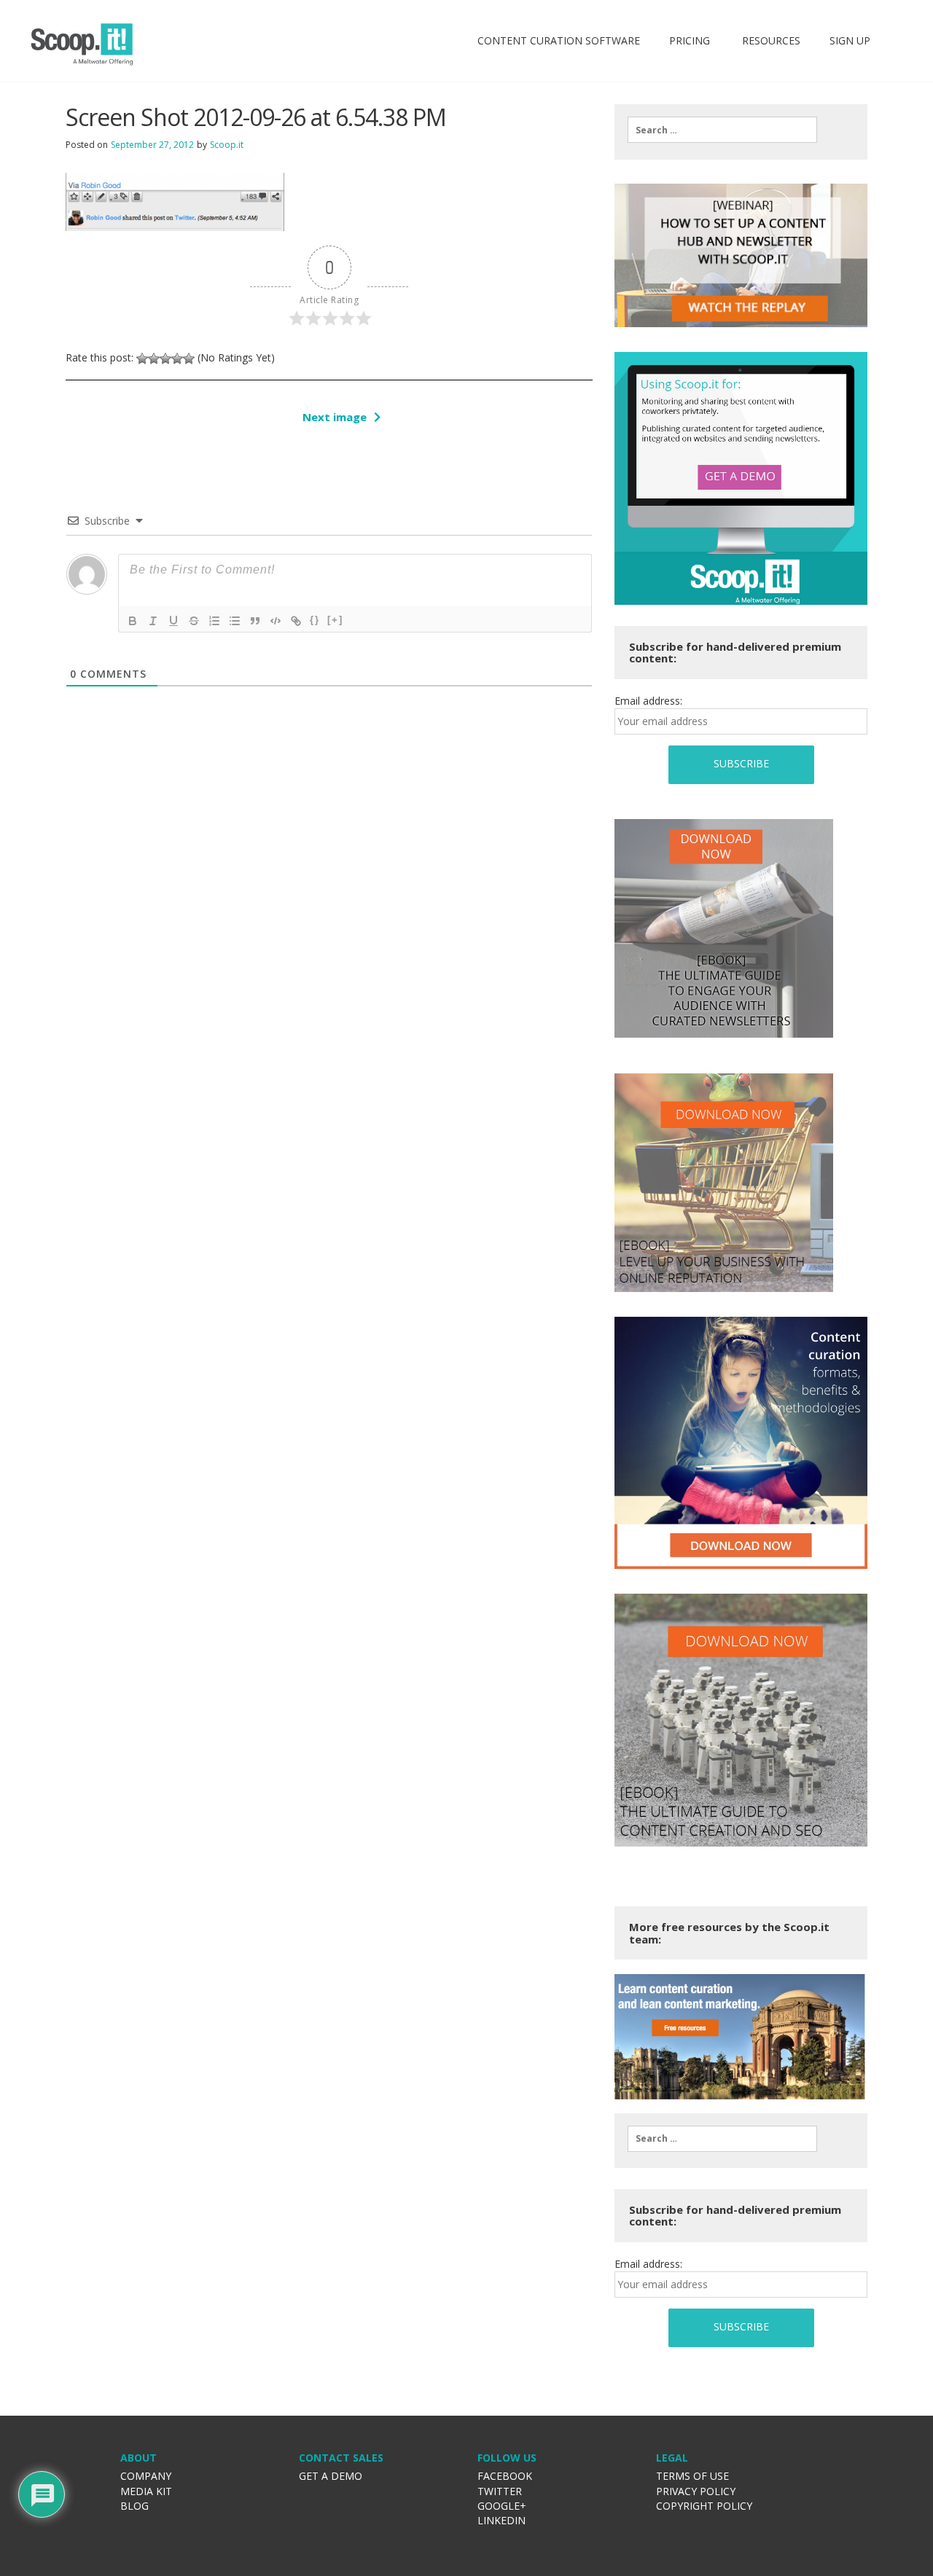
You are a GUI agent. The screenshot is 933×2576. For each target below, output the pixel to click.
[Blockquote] (255, 621)
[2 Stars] (154, 359)
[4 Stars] (177, 359)
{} (315, 620)
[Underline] (173, 621)
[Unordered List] (235, 621)
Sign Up (850, 40)
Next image (335, 417)
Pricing (690, 40)
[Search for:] (722, 130)
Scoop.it (227, 145)
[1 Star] (142, 359)
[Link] (296, 621)
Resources (770, 40)
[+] (335, 620)
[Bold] (133, 621)
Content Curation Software (559, 40)
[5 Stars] (189, 359)
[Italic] (153, 621)
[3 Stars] (165, 359)
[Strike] (194, 621)
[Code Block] (276, 621)
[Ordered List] (214, 621)
